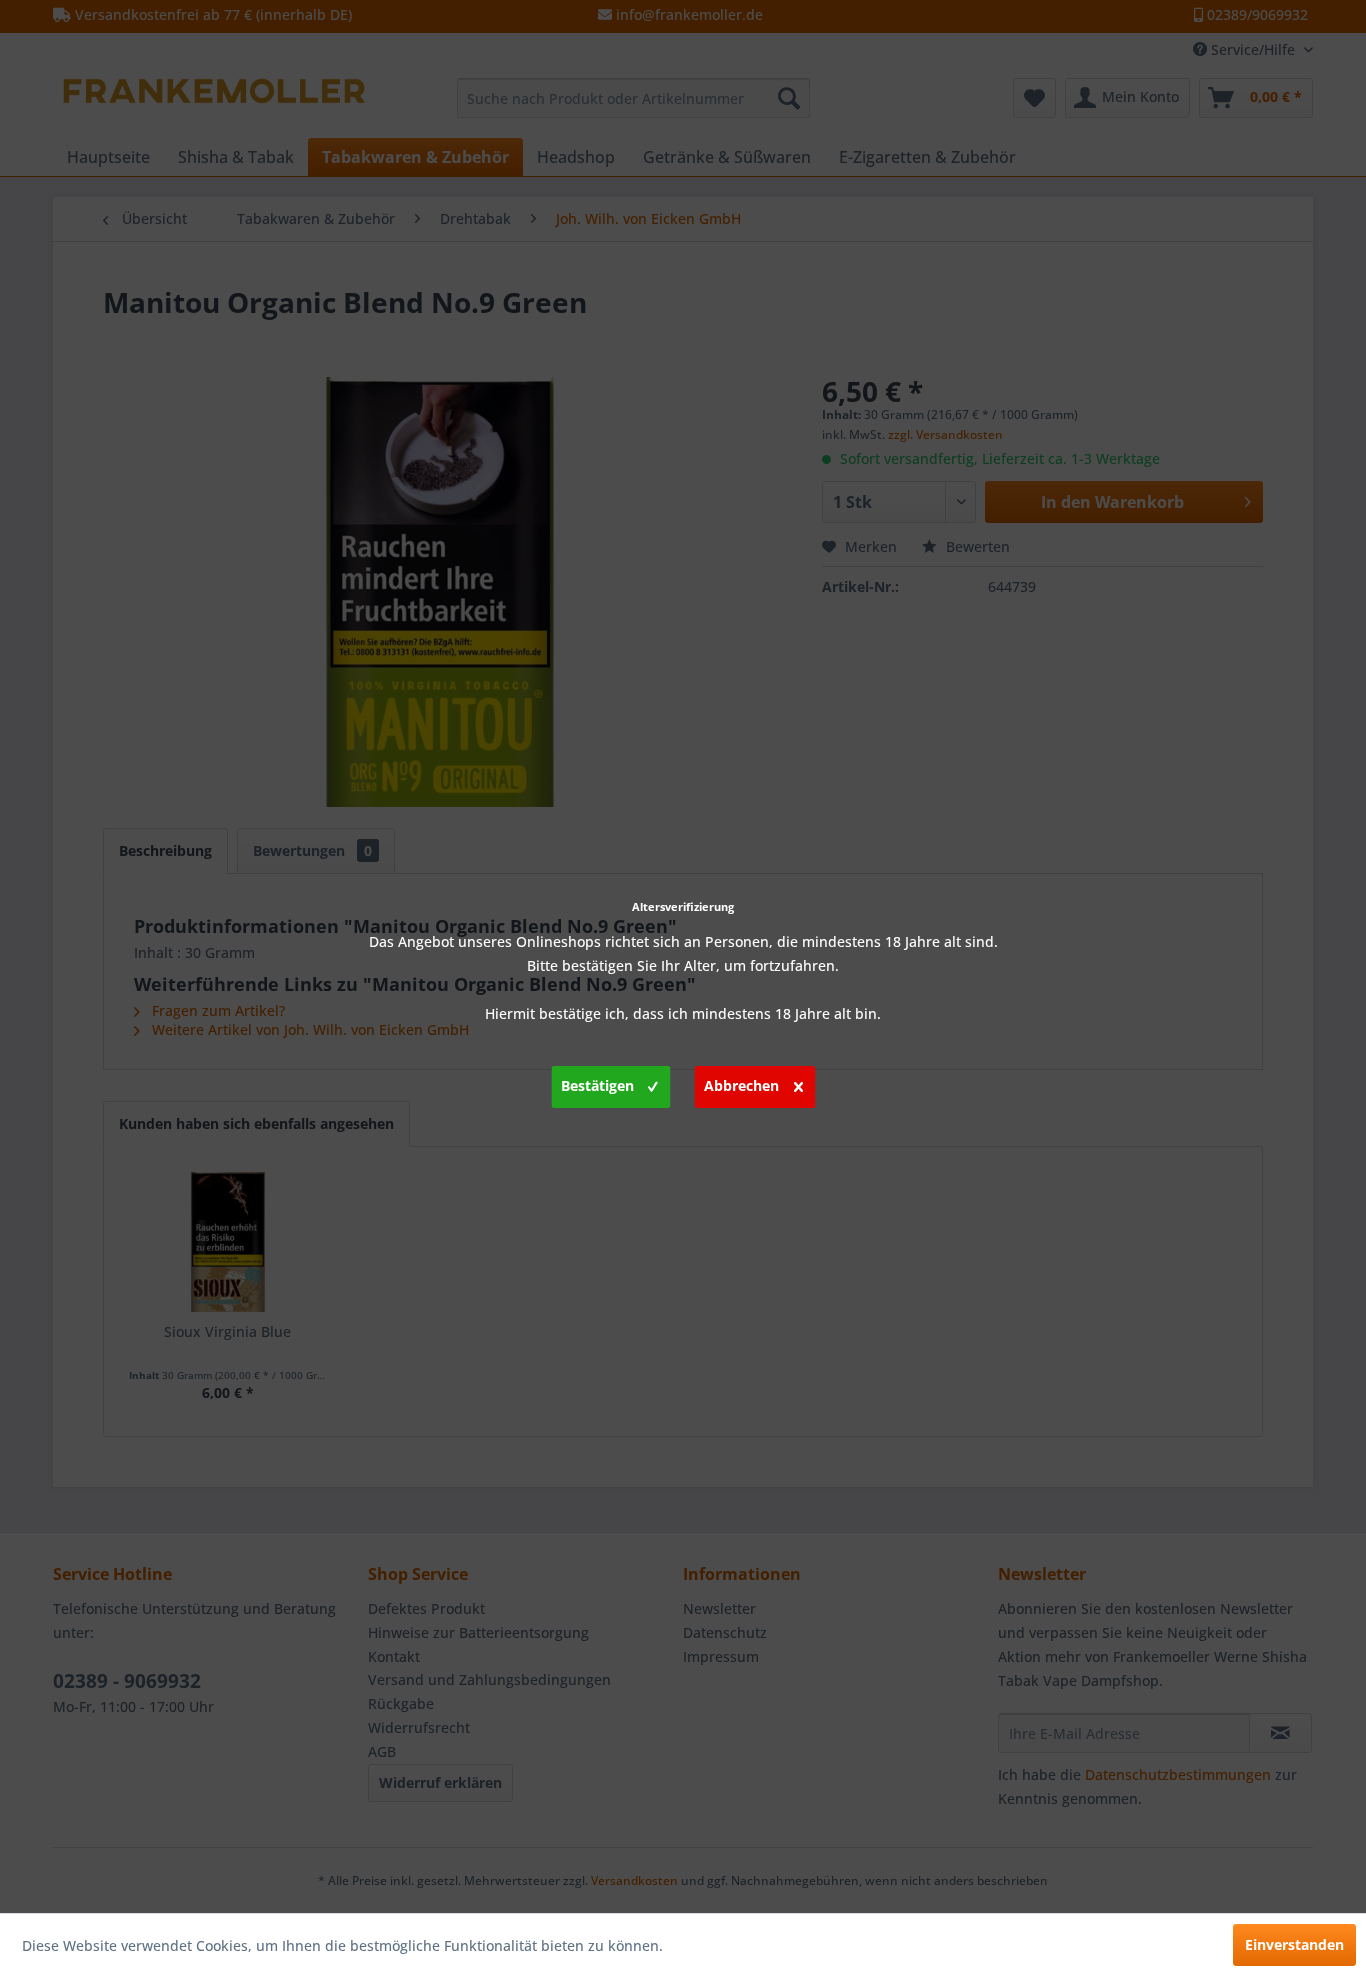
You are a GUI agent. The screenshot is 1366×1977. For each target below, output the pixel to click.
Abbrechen (741, 1085)
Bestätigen (597, 1085)
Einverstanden (1294, 1944)
